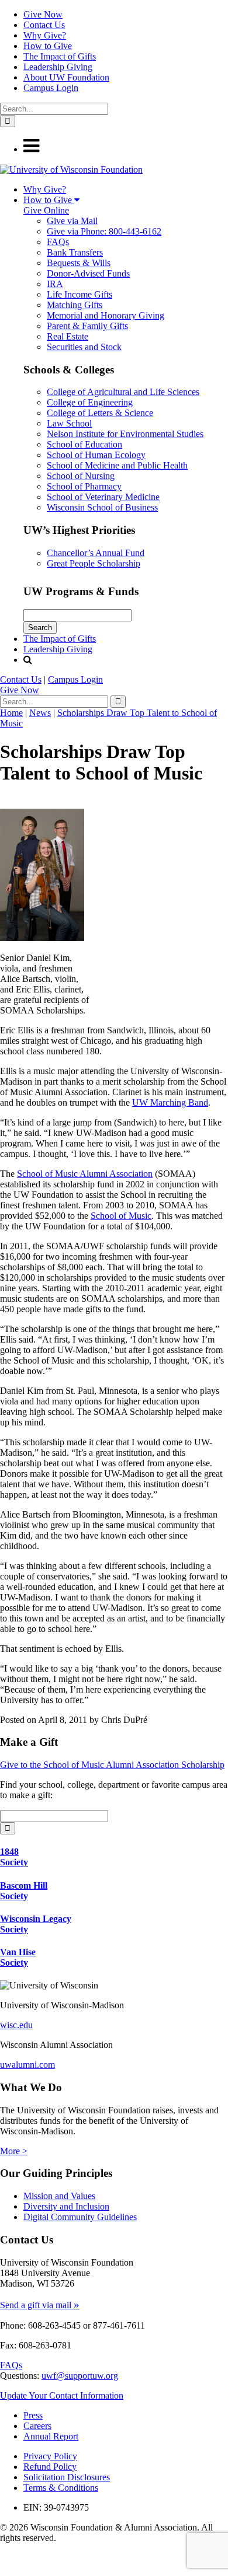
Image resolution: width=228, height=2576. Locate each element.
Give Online (46, 210)
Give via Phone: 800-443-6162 (104, 231)
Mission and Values (59, 2196)
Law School (69, 423)
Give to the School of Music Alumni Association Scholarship (112, 1765)
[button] (31, 149)
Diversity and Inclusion (66, 2206)
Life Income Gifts (80, 294)
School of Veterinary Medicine (103, 497)
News (40, 713)
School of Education (84, 444)
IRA (55, 284)
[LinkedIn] (5, 2570)
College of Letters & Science (100, 413)
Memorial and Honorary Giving (106, 315)
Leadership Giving (58, 67)
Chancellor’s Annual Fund (96, 553)
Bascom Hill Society (24, 1891)
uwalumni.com (27, 2065)
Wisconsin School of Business (102, 507)
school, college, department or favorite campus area (133, 1785)
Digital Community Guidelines (80, 2217)
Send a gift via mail (40, 2305)
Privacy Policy (50, 2456)
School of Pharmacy (84, 486)
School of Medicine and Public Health (117, 465)
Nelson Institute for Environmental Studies (125, 434)
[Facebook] (3, 2559)
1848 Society (14, 1857)
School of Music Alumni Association (85, 1174)
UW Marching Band (170, 1102)
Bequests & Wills (79, 263)
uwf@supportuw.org (80, 2376)
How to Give (48, 46)
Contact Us (44, 25)
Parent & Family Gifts (87, 326)
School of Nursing (81, 476)
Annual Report (51, 2436)
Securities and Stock (84, 347)
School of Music (121, 1216)
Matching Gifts (75, 305)
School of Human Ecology (96, 455)
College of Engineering (90, 402)
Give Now (43, 14)
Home (11, 713)
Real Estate (68, 336)
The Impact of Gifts (60, 56)
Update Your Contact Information (62, 2395)
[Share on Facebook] (3, 803)
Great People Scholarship (94, 563)
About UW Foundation (66, 77)
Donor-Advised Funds (88, 273)
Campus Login (51, 88)
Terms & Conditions (61, 2488)
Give (20, 690)
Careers (37, 2426)
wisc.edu (16, 2025)
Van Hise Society (18, 1957)
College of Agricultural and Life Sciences (123, 392)
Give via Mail (72, 221)
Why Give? (45, 35)
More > (14, 2151)
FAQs (58, 242)
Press (33, 2415)
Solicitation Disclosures (67, 2477)
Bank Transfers (75, 252)
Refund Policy (50, 2467)
